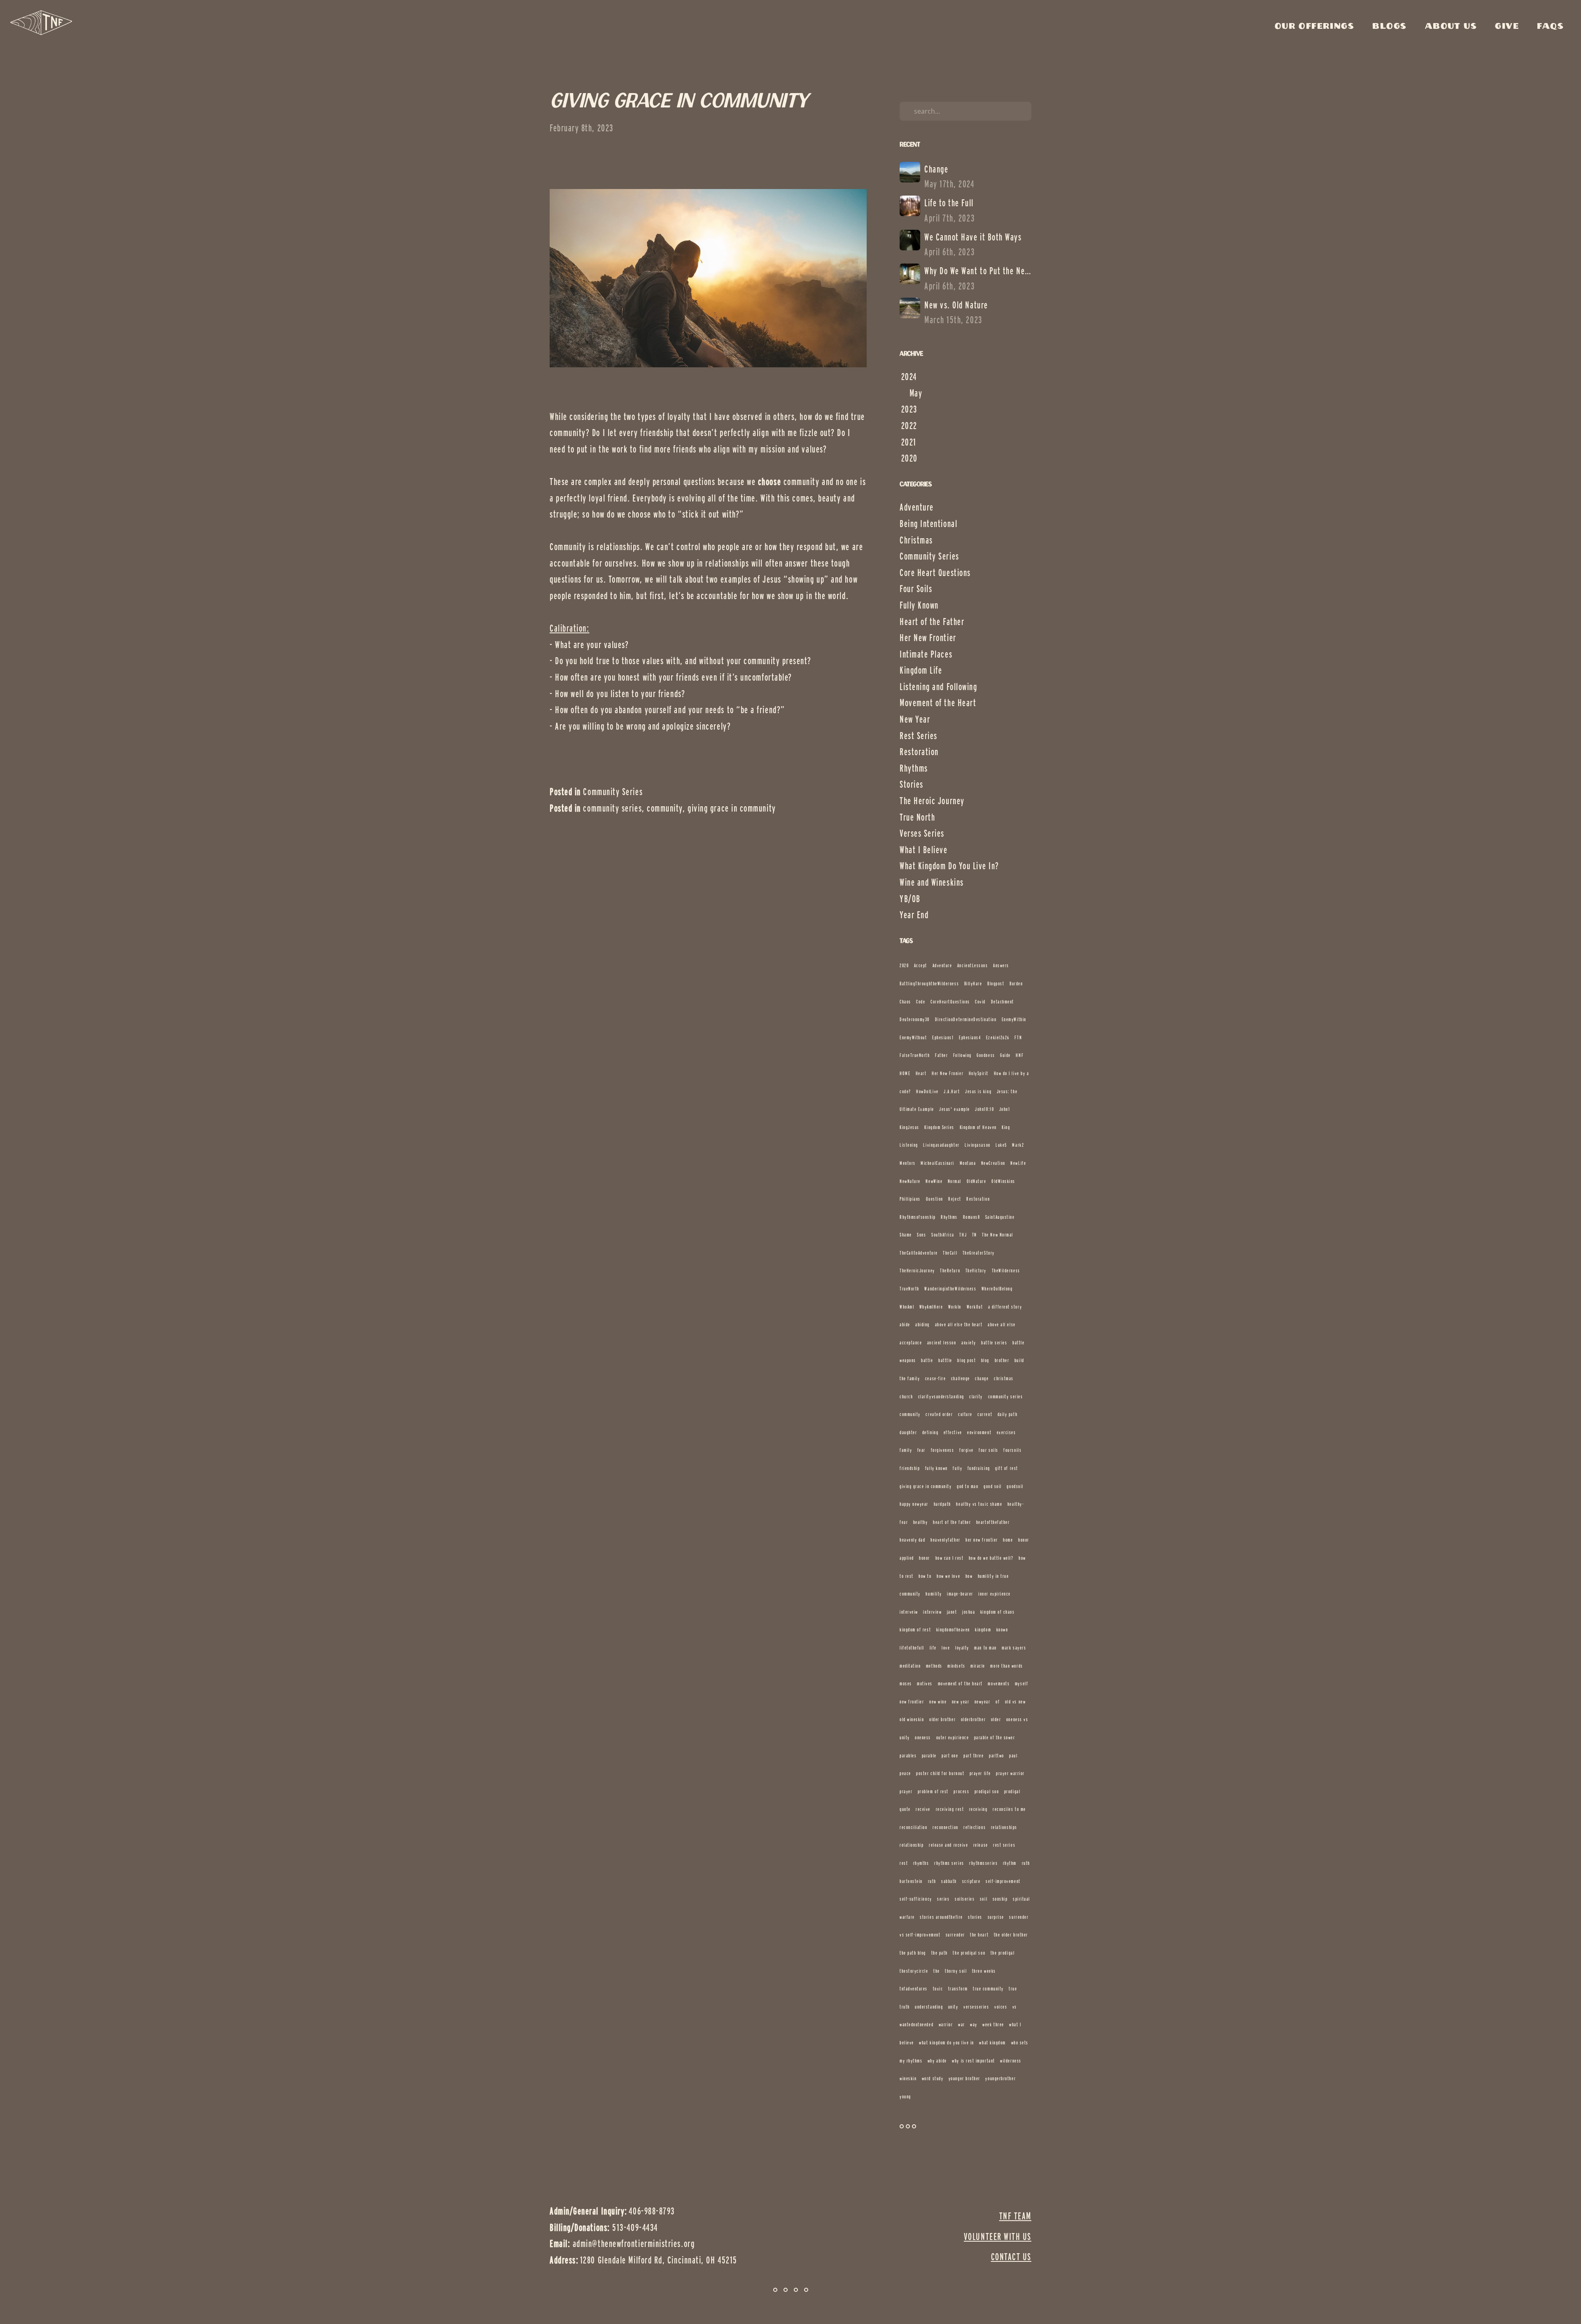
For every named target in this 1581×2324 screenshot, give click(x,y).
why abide (937, 2061)
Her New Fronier (948, 1073)
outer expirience (953, 1737)
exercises (1006, 1432)
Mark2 (1018, 1145)
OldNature (977, 1181)
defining (930, 1432)
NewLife (1018, 1163)
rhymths (921, 1863)
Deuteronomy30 (915, 1019)
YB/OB (910, 899)
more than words (1006, 1666)
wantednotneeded (916, 2024)
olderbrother (973, 1719)
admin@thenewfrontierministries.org (634, 2243)
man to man (985, 1648)
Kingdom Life (921, 670)
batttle (945, 1360)
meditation (910, 1666)
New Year (915, 719)
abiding (922, 1324)
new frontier (912, 1702)
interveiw (909, 1612)
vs (1015, 2007)
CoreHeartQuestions (950, 1002)
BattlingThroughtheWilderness (929, 983)
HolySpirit (979, 1073)
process (961, 1791)
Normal (955, 1181)
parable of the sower (995, 1737)
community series (612, 808)
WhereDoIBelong (997, 1289)
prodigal (1012, 1791)
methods (934, 1666)
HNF (1020, 1055)
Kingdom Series (939, 1127)
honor (925, 1558)
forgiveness (943, 1450)
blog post (967, 1360)
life (933, 1648)
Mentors (908, 1163)
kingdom (983, 1630)
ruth (932, 1881)
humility (934, 1594)
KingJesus (909, 1127)
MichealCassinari (937, 1163)
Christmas (916, 540)
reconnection (945, 1827)
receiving (978, 1809)
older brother (942, 1719)
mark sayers (1014, 1648)
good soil (993, 1486)
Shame (906, 1235)
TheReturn (950, 1270)
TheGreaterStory (979, 1253)
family (906, 1450)
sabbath (949, 1881)
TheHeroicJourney (917, 1270)
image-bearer (960, 1594)
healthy (921, 1522)
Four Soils (916, 589)
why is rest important (973, 2061)
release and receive (948, 1845)
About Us (1453, 26)
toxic (938, 1989)
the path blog (913, 1953)
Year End (914, 915)
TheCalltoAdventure (919, 1253)
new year (961, 1702)
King (1006, 1127)
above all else (1002, 1324)
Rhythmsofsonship (918, 1217)
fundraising (979, 1468)
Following (962, 1055)
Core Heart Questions (935, 573)
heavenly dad (912, 1540)
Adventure (917, 507)
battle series (994, 1343)
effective (953, 1432)
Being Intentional (928, 524)
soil (984, 1899)
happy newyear (914, 1504)
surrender (955, 1935)
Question (935, 1199)
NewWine (934, 1181)
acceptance (911, 1343)
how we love (948, 1576)
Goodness (986, 1055)
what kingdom (992, 2043)
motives (925, 1683)
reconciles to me (1009, 1809)
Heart (921, 1073)
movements (999, 1683)
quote (905, 1809)
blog (985, 1360)
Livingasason (977, 1145)
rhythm (1010, 1863)
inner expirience (995, 1594)
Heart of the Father (932, 622)
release (981, 1845)
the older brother (1011, 1935)
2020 (904, 965)
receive (923, 1809)
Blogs (1391, 26)
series (943, 1899)
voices (1001, 2007)
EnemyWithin (1014, 1019)
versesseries (976, 2007)
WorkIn (955, 1307)
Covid (980, 1002)
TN (975, 1235)
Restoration (919, 752)
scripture (971, 1881)
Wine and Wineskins (932, 882)
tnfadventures (914, 1989)
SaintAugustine (1000, 1217)
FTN (1018, 1037)
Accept (921, 965)
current (985, 1414)
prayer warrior (1010, 1773)
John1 (1005, 1109)
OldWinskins (1003, 1181)
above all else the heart (959, 1324)
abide (905, 1324)
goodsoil (1015, 1486)
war (962, 2024)
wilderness (1011, 2061)
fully (957, 1468)
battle (927, 1360)
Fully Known (919, 605)
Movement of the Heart (938, 703)
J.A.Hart (952, 1091)
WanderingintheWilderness (950, 1289)
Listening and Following (938, 687)
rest (904, 1863)
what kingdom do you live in (947, 2043)
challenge (961, 1378)
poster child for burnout (940, 1773)
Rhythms (914, 768)
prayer (906, 1791)
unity (953, 2007)
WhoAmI (907, 1307)
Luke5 (1001, 1145)
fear (921, 1450)
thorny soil (956, 1971)
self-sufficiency (916, 1899)
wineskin (908, 2078)
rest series (1004, 1845)
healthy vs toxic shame (979, 1504)
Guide (1005, 1055)
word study (933, 2078)
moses (906, 1683)
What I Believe (924, 850)
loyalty (962, 1648)
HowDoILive (927, 1091)
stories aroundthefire (941, 1917)
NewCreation (993, 1163)
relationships (1004, 1827)
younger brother (964, 2078)
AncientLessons (973, 965)
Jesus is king (978, 1091)
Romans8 (972, 1217)
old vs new (1015, 1702)
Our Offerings (1317, 26)
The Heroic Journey (932, 801)
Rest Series (919, 736)
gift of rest (1006, 1468)
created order (939, 1414)
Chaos (905, 1002)
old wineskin (912, 1719)
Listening (909, 1145)
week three (993, 2024)
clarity (976, 1396)
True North (917, 817)
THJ (963, 1235)
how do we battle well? (991, 1558)
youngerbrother (1000, 2078)
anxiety (969, 1343)
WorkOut (975, 1307)
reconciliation (914, 1827)
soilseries (965, 1899)
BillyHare (973, 983)
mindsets (956, 1666)
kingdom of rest (915, 1630)
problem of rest (933, 1791)
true (1013, 1989)
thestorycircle (914, 1971)
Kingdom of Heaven (978, 1127)
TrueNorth (909, 1289)
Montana (968, 1163)
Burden (1016, 983)
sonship (1000, 1899)
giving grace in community (732, 808)
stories (975, 1917)
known (1002, 1630)
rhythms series (949, 1863)
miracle (978, 1666)
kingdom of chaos (998, 1612)
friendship (910, 1468)
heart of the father (952, 1522)
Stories (912, 784)
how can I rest (950, 1558)
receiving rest (950, 1809)
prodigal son (987, 1791)
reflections (975, 1827)
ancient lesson (942, 1343)
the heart (979, 1935)
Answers (1001, 965)
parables (908, 1756)
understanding (929, 2007)
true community (988, 1989)
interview (932, 1612)
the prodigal (1003, 1953)
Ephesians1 (943, 1037)
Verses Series (922, 833)
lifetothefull (912, 1648)
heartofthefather (993, 1522)
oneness (923, 1737)
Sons (921, 1235)
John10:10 (984, 1109)
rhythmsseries (983, 1863)
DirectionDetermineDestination (966, 1019)
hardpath (942, 1504)
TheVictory (976, 1270)
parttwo (997, 1756)
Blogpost (996, 983)
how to (925, 1576)
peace (905, 1773)
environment (979, 1432)
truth (905, 2007)
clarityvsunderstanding (941, 1396)
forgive (967, 1450)
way (974, 2024)
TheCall (950, 1253)
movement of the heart (960, 1683)
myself (1021, 1683)
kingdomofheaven (953, 1630)
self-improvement (1003, 1881)
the (937, 1971)
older (996, 1719)
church (906, 1396)
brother (1002, 1360)
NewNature (910, 1181)
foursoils (1012, 1450)
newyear (983, 1702)
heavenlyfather (946, 1540)
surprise (996, 1917)
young (905, 2096)
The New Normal (998, 1235)
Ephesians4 (970, 1037)
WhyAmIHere (931, 1307)
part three (974, 1756)
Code (921, 1002)
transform (958, 1989)
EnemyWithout (913, 1037)
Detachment (1003, 1002)
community (665, 808)
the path (940, 1953)
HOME (905, 1073)
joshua (969, 1612)
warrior (946, 2024)
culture (965, 1414)
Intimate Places (926, 654)
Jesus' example (955, 1109)
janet (952, 1612)
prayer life (980, 1773)
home (1008, 1540)
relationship (912, 1845)
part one (950, 1756)
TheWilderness (1006, 1270)
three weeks (984, 1971)
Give (1509, 26)
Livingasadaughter (941, 1145)
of (998, 1702)
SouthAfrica (943, 1235)
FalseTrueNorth (915, 1055)
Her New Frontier (928, 638)
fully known (936, 1468)
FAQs (1550, 26)
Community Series (613, 792)
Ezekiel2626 (998, 1037)
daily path (1007, 1414)
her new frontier (982, 1540)
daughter (908, 1432)
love (946, 1648)
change (982, 1378)
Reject (955, 1199)
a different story (1005, 1307)
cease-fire (935, 1378)
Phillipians (910, 1199)
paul (1013, 1756)
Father (941, 1055)
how (969, 1576)
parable (929, 1756)
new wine (938, 1702)
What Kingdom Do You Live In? (949, 866)
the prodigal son (969, 1953)
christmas (1004, 1378)
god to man (968, 1486)
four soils (988, 1450)
